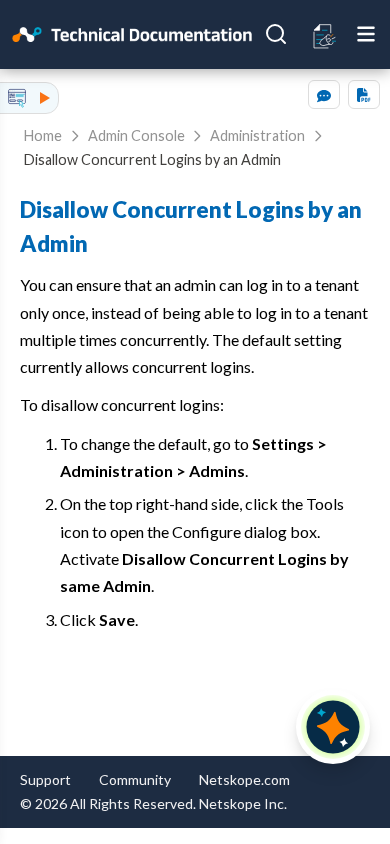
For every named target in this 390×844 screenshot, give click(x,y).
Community (135, 779)
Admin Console (136, 135)
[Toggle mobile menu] (366, 34)
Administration (257, 135)
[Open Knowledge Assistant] (333, 727)
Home (43, 135)
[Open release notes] (325, 34)
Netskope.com (244, 779)
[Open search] (276, 34)
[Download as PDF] (364, 94)
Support (45, 779)
